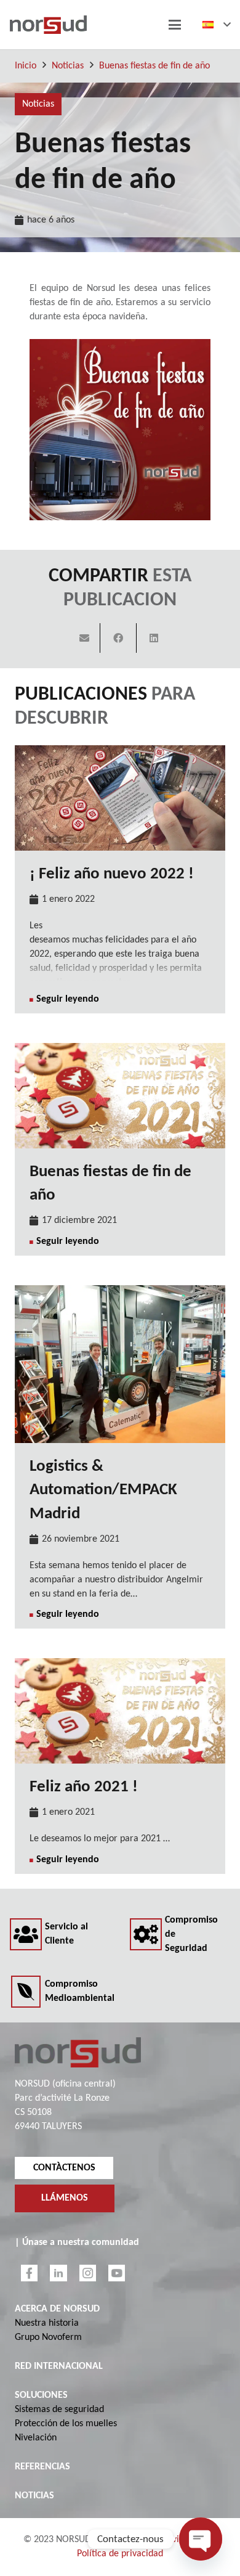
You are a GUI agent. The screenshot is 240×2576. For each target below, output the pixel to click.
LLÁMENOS (65, 2199)
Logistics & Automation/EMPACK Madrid (103, 1490)
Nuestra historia (47, 2323)
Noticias (68, 66)
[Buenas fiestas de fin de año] (120, 1096)
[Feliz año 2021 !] (120, 1711)
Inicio (26, 66)
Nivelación (36, 2438)
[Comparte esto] (118, 638)
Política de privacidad (120, 2554)
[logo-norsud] (48, 25)
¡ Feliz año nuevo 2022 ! (112, 874)
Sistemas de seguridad (59, 2410)
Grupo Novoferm (48, 2337)
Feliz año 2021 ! (84, 1787)
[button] (175, 25)
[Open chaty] (201, 2539)
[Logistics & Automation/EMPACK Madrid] (120, 1364)
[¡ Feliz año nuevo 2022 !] (120, 798)
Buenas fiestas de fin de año (154, 66)
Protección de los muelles (66, 2424)
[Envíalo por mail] (85, 638)
